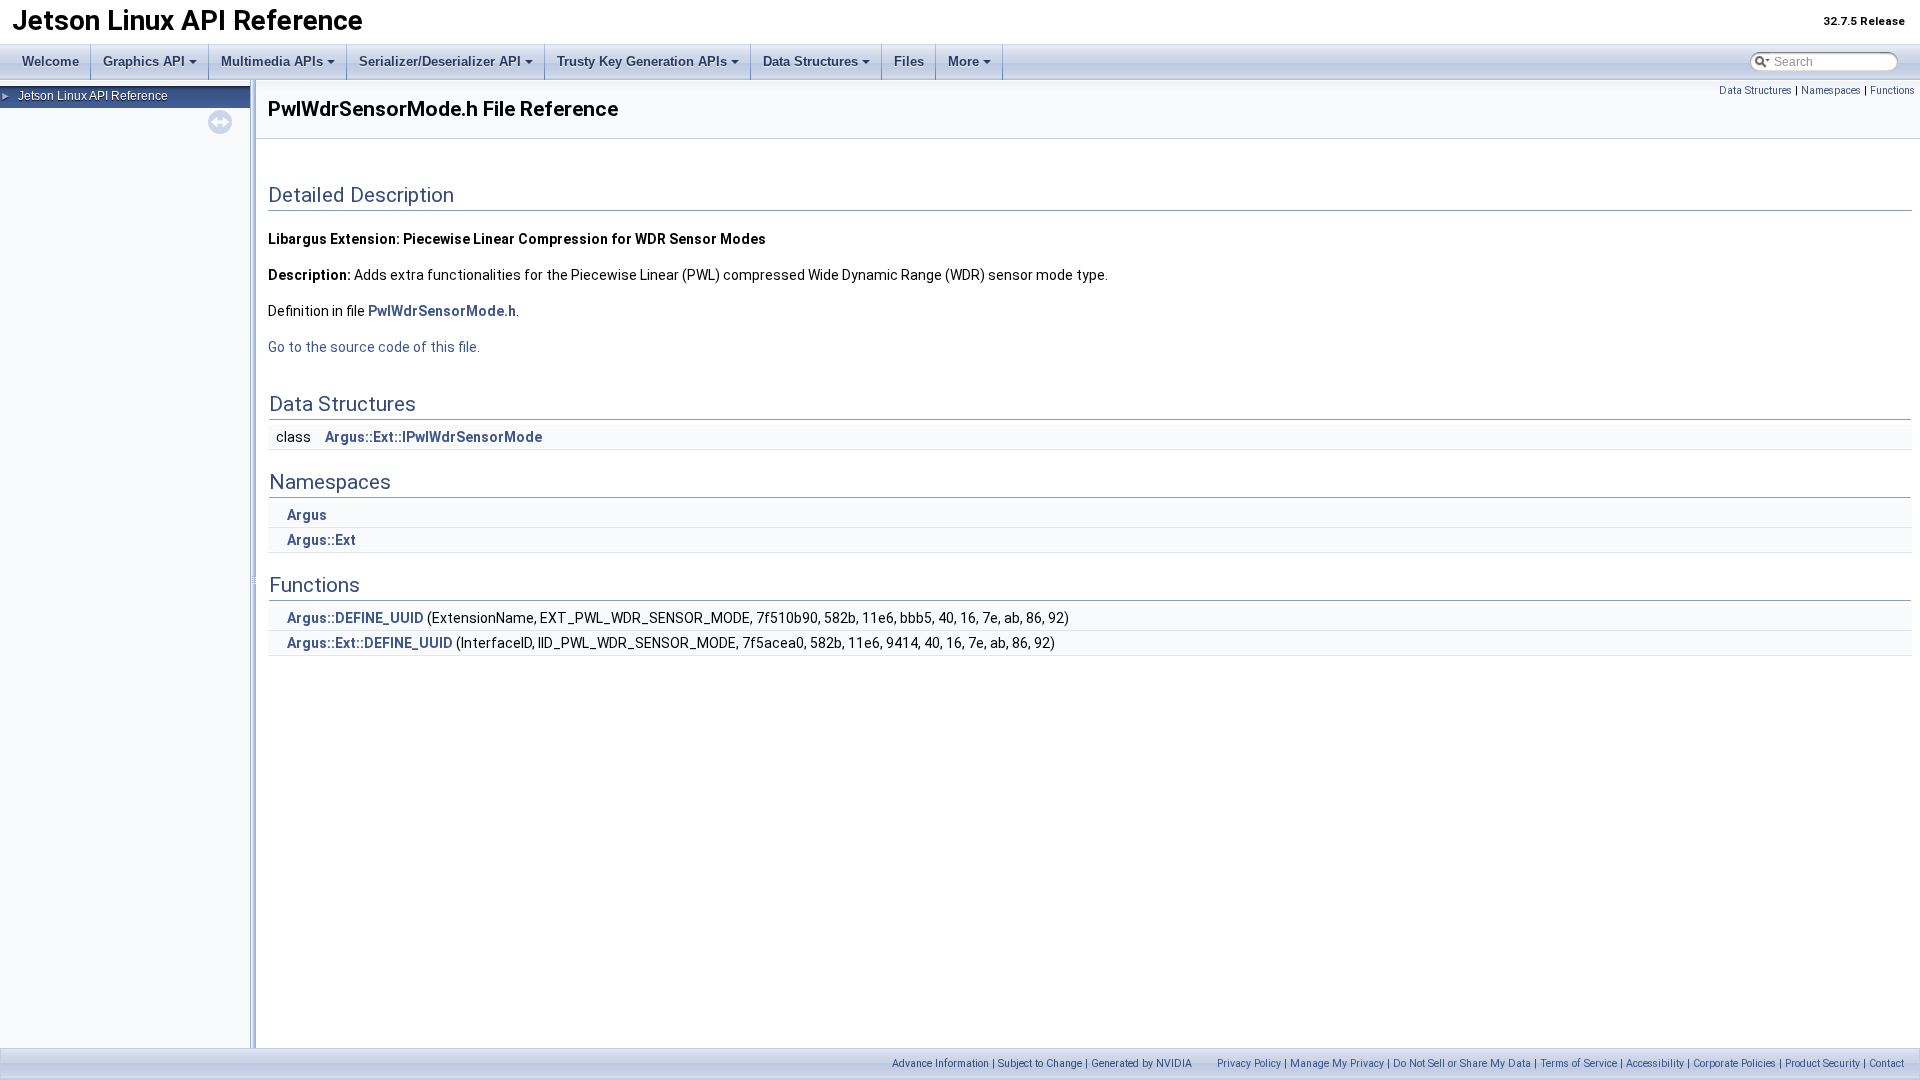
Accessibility (1655, 1063)
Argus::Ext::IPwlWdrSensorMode (433, 437)
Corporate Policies (1734, 1063)
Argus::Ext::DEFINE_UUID (370, 643)
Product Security (1822, 1063)
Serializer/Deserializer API (440, 61)
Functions (1892, 90)
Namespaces (1831, 90)
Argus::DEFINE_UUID (355, 618)
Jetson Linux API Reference (93, 96)
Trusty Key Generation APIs (642, 61)
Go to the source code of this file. (374, 347)
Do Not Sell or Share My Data (1462, 1063)
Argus (307, 515)
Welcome (50, 61)
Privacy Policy (1249, 1063)
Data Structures (810, 61)
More (963, 61)
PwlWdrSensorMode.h (442, 311)
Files (909, 61)
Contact (1886, 1063)
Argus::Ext (321, 540)
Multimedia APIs (272, 61)
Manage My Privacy (1337, 1063)
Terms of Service (1578, 1063)
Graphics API (144, 61)
